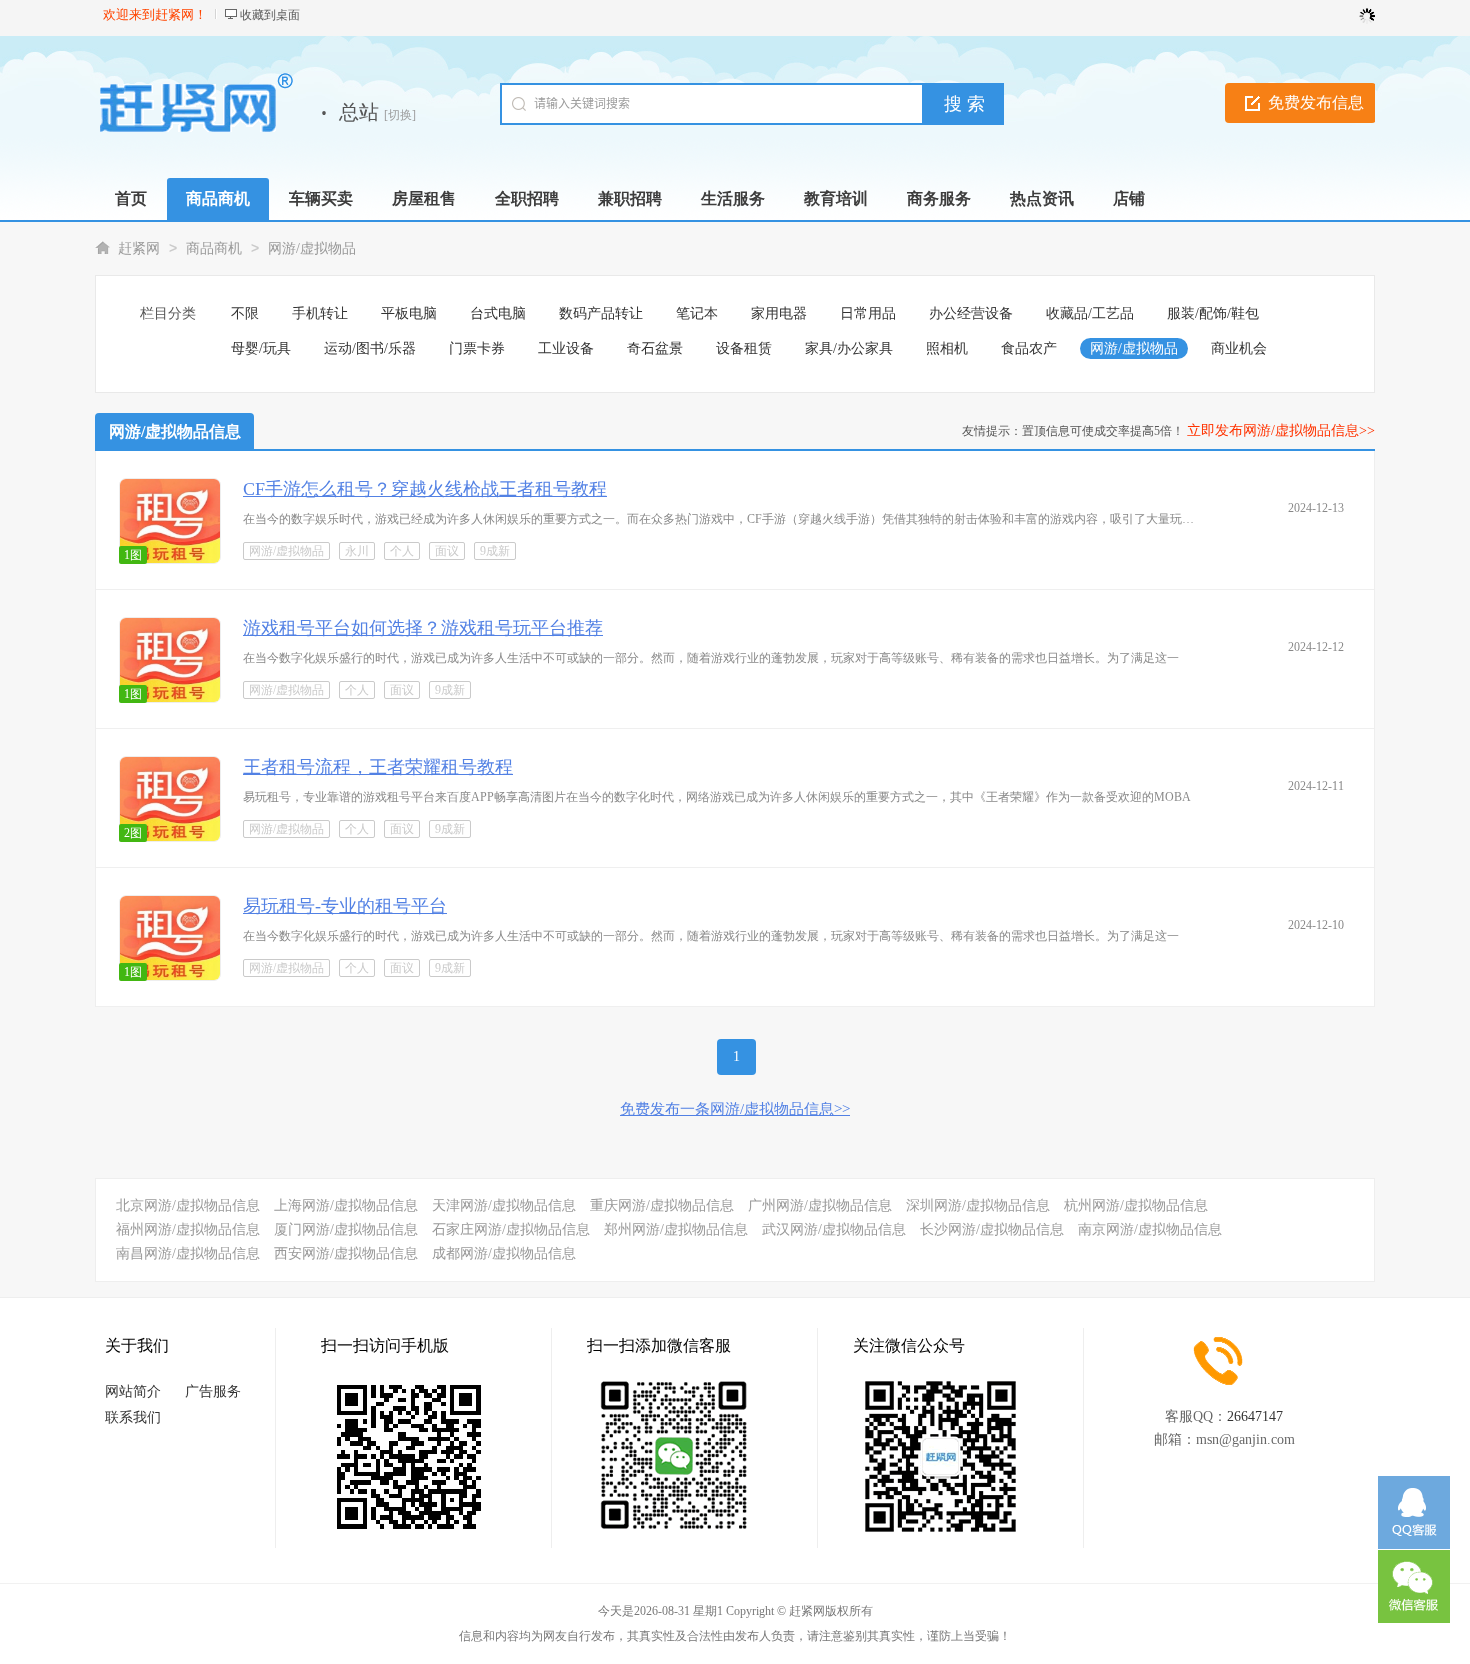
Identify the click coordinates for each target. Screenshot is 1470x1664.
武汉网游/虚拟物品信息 (834, 1229)
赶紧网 (139, 248)
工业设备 (566, 348)
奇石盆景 (655, 348)
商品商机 (214, 248)
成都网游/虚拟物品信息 (504, 1253)
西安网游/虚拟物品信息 (346, 1253)
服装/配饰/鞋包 (1213, 313)
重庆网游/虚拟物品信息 (662, 1205)
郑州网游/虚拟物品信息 (676, 1229)
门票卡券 (477, 348)
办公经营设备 (971, 313)
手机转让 (320, 313)
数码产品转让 (601, 313)
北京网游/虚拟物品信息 (188, 1205)
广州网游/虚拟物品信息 (820, 1205)
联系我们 (133, 1417)
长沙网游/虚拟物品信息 (992, 1229)
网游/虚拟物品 (312, 248)
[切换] (400, 115)
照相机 (947, 348)
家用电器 (779, 313)
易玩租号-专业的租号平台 (345, 906)
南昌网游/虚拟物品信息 (188, 1253)
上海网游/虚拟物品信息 (346, 1205)
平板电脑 (409, 313)
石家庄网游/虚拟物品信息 (511, 1229)
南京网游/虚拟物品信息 (1150, 1229)
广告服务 (213, 1391)
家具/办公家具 (849, 348)
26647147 (1255, 1416)
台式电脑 (498, 313)
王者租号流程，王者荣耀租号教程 (378, 767)
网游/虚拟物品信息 (175, 431)
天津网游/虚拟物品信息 (504, 1205)
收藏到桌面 (270, 15)
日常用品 (868, 313)
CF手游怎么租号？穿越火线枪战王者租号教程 (425, 489)
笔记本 (697, 313)
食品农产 (1029, 348)
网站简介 (133, 1391)
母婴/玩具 (261, 348)
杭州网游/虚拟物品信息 (1136, 1205)
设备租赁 (744, 348)
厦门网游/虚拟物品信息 (346, 1229)
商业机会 (1239, 348)
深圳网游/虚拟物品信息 (978, 1205)
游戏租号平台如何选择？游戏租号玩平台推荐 (423, 628)
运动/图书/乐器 (370, 348)
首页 (131, 198)
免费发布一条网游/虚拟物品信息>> (735, 1109)
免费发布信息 (1316, 102)
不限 (245, 313)
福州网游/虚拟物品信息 (188, 1229)
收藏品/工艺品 (1090, 313)
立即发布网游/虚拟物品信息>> (1281, 430)
